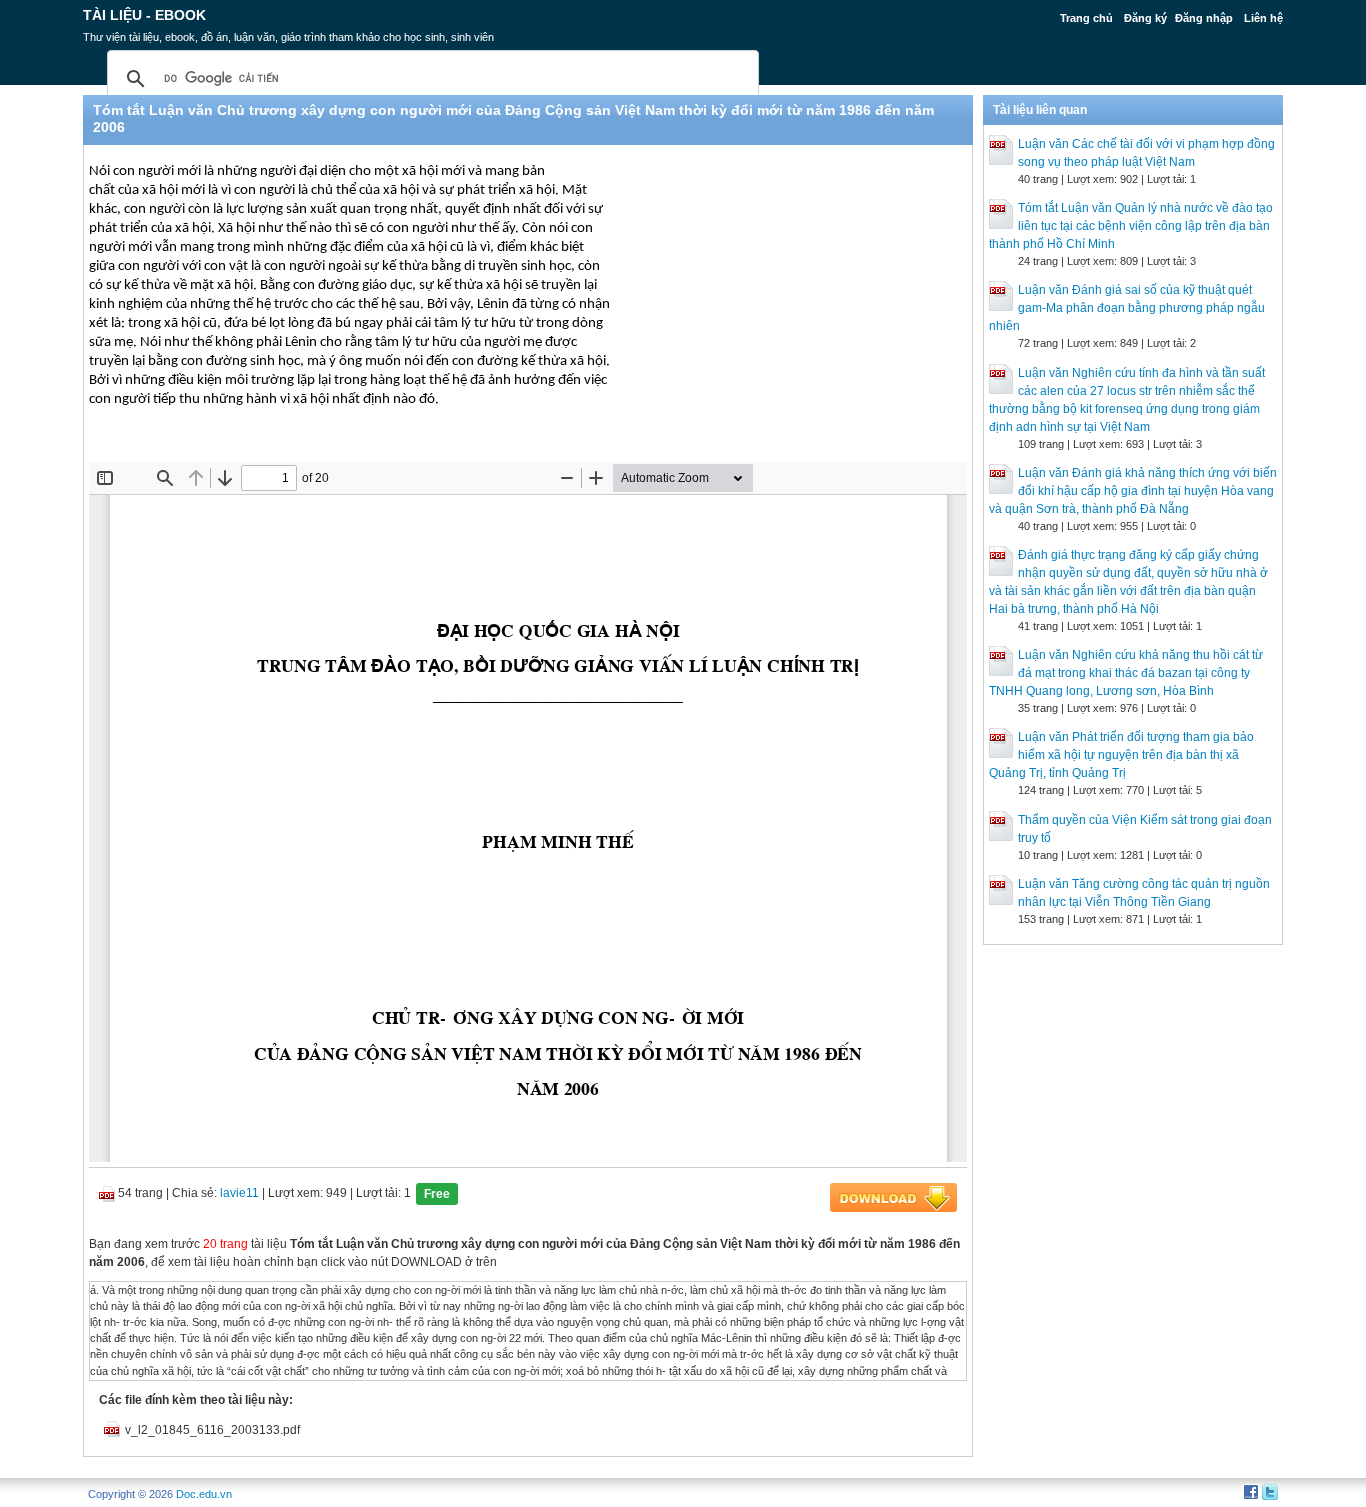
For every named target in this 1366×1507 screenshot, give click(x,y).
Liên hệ (1263, 18)
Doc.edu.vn (204, 1494)
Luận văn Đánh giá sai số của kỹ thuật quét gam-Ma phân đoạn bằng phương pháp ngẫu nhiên (1127, 308)
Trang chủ (1086, 18)
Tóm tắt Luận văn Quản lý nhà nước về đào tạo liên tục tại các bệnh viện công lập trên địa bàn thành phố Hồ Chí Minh (1131, 226)
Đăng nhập (1204, 18)
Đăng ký (1145, 18)
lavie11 (239, 1193)
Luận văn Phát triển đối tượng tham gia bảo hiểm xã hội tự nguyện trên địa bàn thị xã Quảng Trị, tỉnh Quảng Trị (1121, 755)
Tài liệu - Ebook (144, 15)
